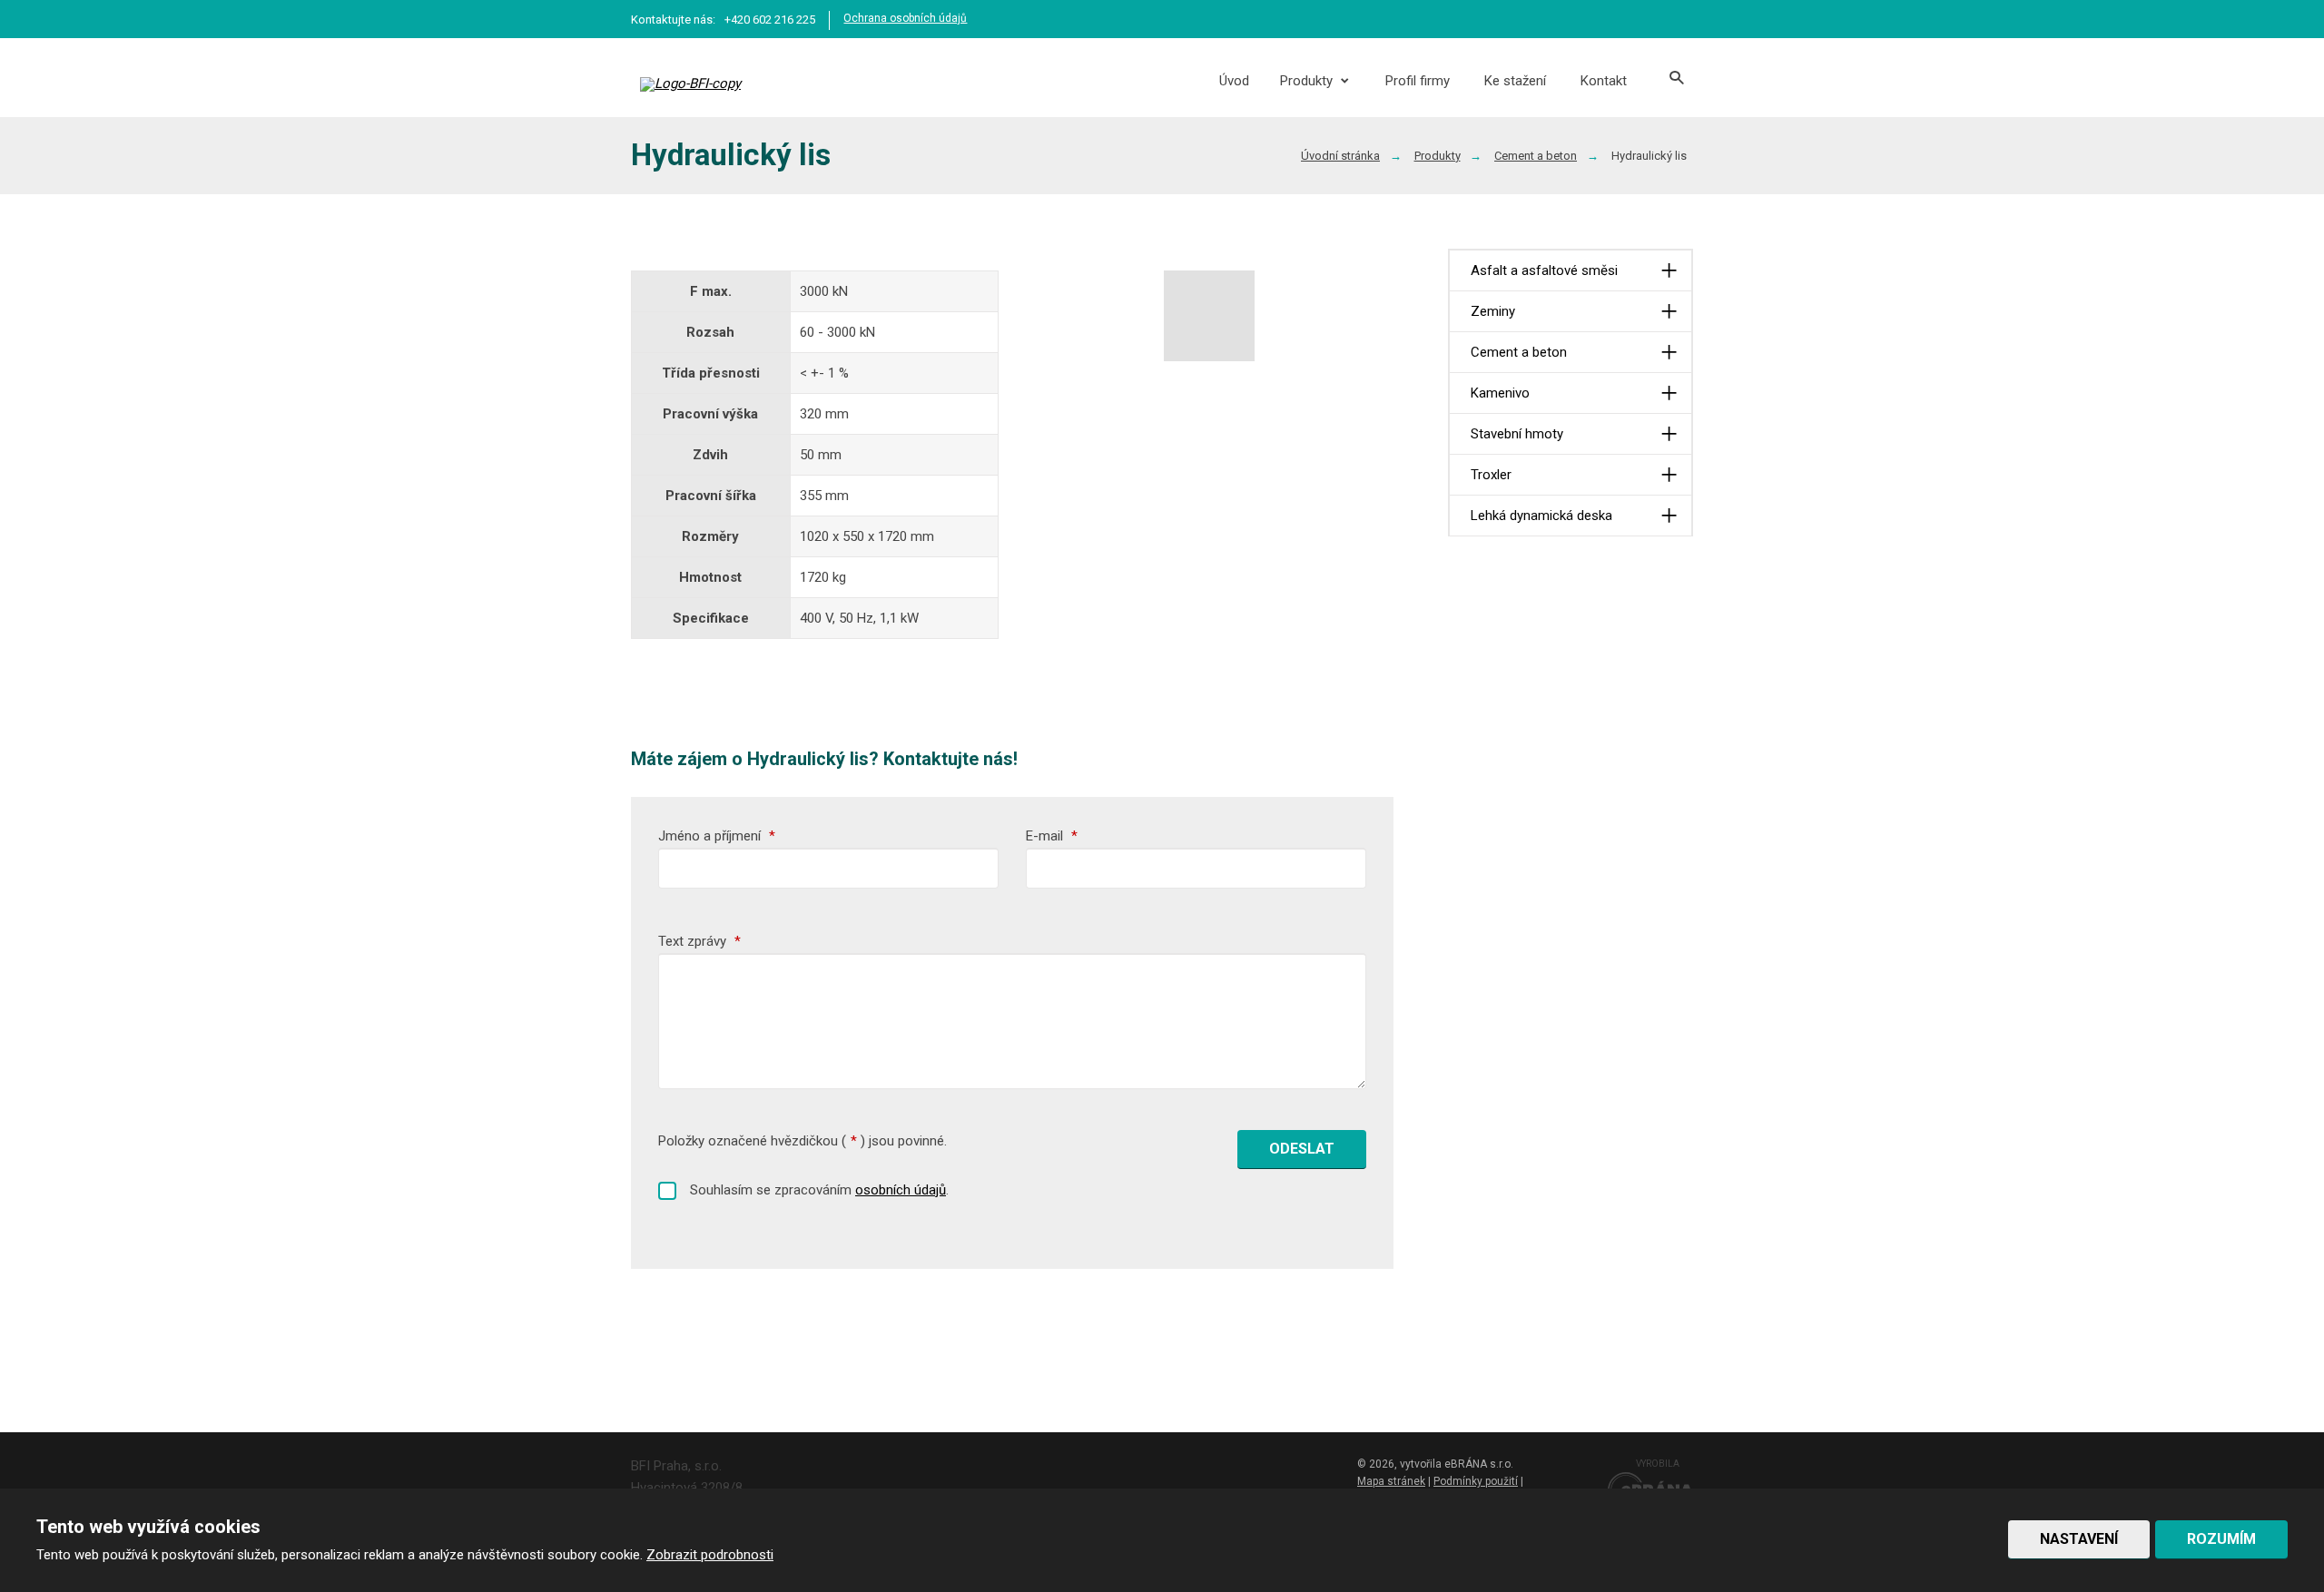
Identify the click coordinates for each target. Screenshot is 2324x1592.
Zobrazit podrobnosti (710, 1555)
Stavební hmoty (1517, 434)
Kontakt (1604, 81)
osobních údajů (901, 1190)
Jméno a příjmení (717, 836)
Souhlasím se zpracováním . (819, 1190)
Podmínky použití (1476, 1481)
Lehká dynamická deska (1541, 516)
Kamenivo (1500, 393)
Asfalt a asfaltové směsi (1544, 270)
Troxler (1491, 475)
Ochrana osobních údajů (905, 18)
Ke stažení (1515, 81)
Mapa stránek (1391, 1481)
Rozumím (2221, 1539)
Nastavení (2079, 1539)
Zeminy (1493, 311)
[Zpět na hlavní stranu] (739, 84)
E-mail (1052, 836)
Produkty (1306, 81)
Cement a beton (1519, 352)
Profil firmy (1418, 81)
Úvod (1234, 81)
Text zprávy (699, 941)
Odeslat (1302, 1149)
